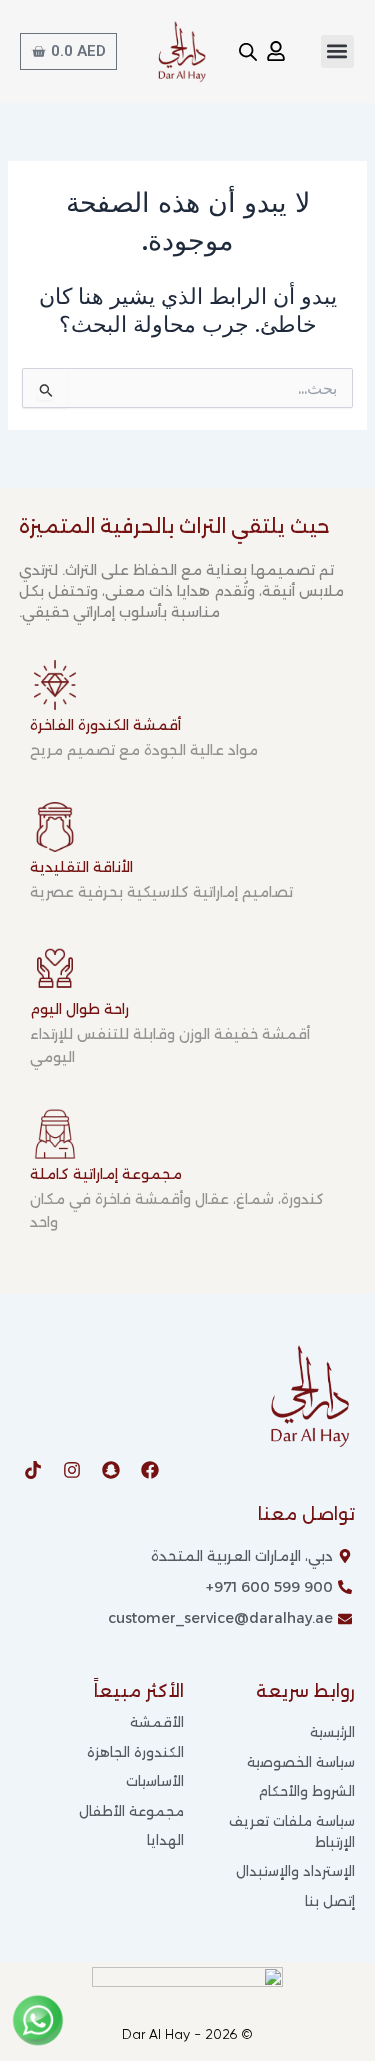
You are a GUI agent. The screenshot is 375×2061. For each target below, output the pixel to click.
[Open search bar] (248, 52)
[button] (337, 51)
